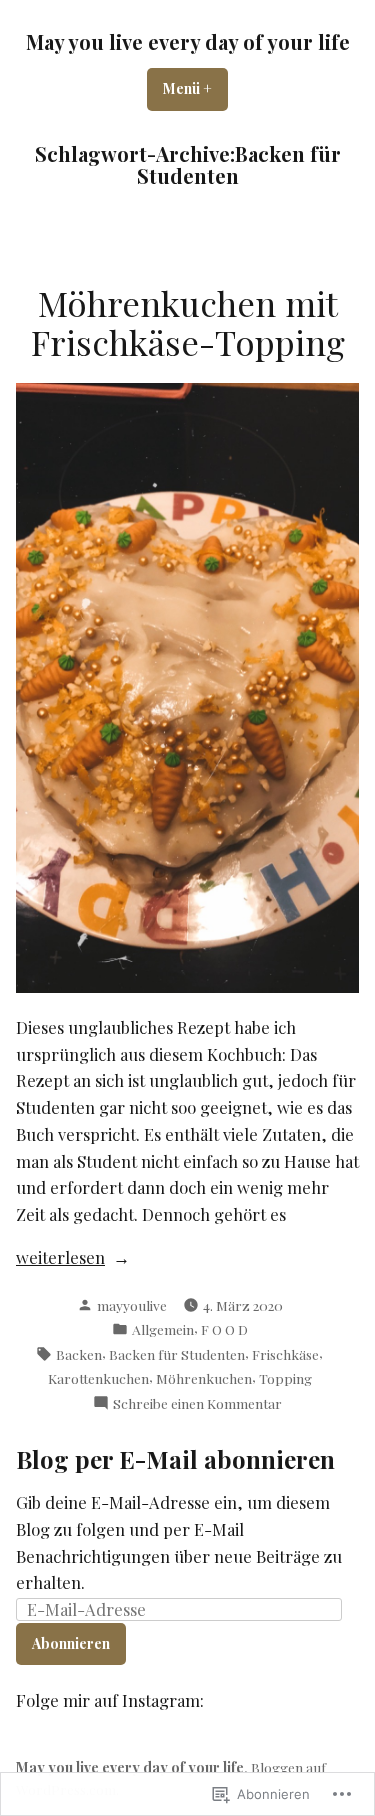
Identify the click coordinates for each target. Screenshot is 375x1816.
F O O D (224, 1329)
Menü (195, 88)
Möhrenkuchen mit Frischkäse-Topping (188, 322)
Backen (79, 1354)
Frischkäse (285, 1354)
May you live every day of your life (188, 41)
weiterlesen (60, 1258)
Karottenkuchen (98, 1378)
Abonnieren (71, 1643)
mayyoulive (132, 1305)
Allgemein (163, 1329)
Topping (285, 1378)
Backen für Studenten (177, 1354)
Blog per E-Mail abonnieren (175, 1459)
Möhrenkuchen (204, 1378)
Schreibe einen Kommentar (197, 1403)
